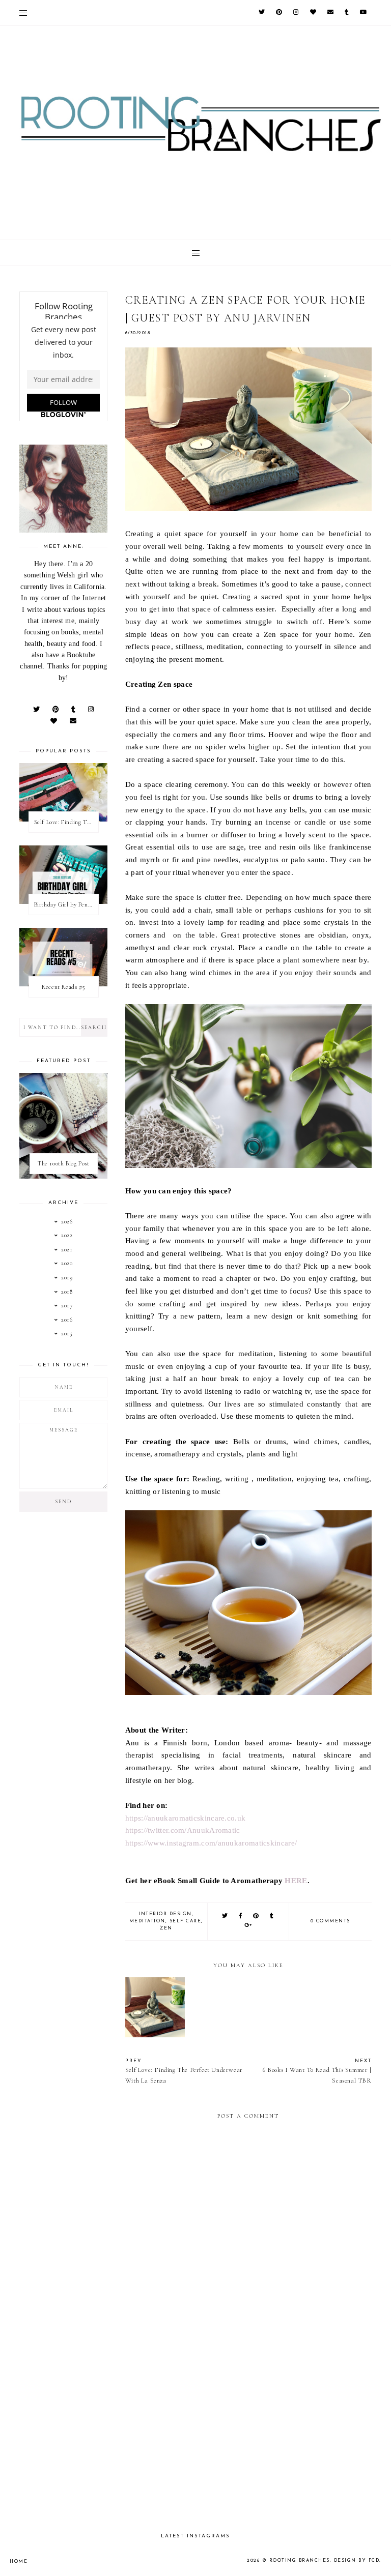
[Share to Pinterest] (256, 1916)
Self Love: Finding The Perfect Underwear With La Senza (66, 822)
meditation (147, 1921)
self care (186, 1921)
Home (19, 2562)
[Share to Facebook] (241, 1916)
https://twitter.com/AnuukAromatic (183, 1830)
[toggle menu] (23, 13)
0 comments (330, 1921)
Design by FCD (357, 2560)
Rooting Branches (300, 2560)
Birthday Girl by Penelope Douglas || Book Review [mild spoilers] (66, 904)
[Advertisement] (248, 2437)
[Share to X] (225, 1916)
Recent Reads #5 (63, 987)
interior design (165, 1914)
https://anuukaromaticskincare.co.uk (186, 1818)
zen (166, 1928)
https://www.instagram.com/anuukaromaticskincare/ (211, 1843)
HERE (296, 1880)
